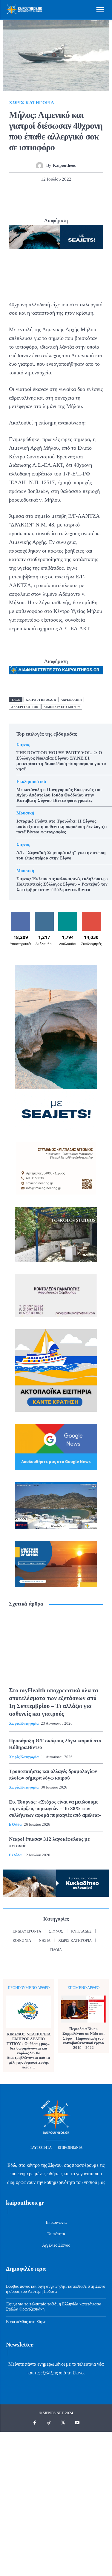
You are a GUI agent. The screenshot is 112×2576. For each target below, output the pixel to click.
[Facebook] (22, 196)
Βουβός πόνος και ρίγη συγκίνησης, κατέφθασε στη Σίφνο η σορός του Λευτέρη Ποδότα (56, 2289)
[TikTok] (49, 2423)
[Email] (76, 196)
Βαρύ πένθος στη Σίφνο (26, 2322)
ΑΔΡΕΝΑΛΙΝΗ (71, 700)
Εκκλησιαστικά (31, 782)
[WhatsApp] (63, 196)
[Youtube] (77, 2423)
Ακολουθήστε (45, 914)
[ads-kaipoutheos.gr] (56, 670)
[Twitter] (35, 196)
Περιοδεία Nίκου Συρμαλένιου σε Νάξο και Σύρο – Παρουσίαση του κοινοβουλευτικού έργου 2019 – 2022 (83, 2038)
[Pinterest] (49, 196)
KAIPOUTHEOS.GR (41, 700)
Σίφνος (23, 745)
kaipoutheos (64, 165)
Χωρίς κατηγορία (32, 103)
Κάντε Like (21, 914)
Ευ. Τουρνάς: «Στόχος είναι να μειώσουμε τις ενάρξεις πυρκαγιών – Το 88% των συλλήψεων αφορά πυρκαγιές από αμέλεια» (55, 1808)
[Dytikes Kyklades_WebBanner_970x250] (56, 237)
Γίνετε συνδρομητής (92, 916)
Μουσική (25, 813)
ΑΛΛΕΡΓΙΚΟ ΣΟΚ (25, 707)
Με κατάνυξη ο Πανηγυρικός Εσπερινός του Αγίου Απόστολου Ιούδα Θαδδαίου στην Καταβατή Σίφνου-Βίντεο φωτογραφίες (59, 795)
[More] (90, 196)
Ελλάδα (15, 1824)
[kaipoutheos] (41, 166)
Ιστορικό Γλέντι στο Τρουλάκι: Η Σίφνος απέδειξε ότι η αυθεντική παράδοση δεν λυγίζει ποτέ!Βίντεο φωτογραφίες (62, 826)
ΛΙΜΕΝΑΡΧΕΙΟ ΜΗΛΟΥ (62, 707)
